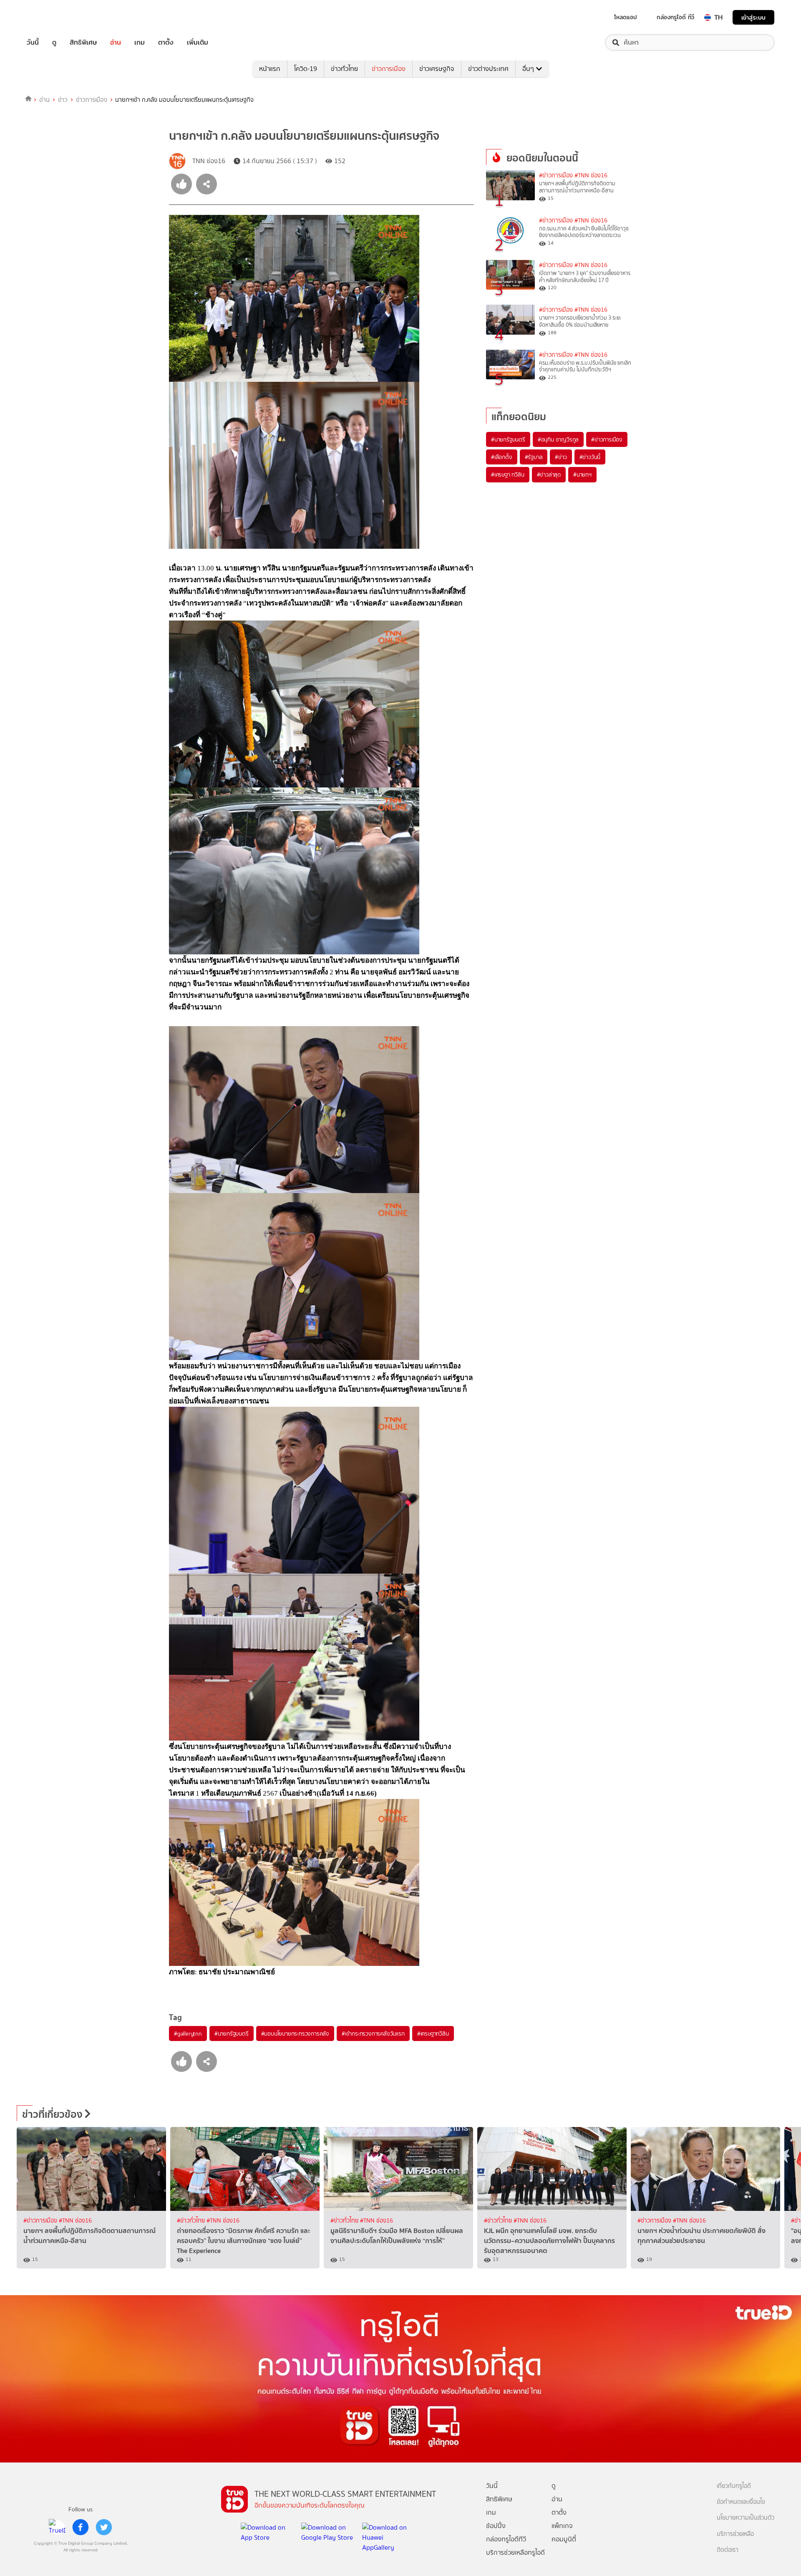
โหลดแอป (626, 17)
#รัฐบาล (534, 457)
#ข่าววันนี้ (590, 457)
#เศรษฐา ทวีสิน (508, 474)
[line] (57, 2527)
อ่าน (116, 43)
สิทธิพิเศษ (83, 43)
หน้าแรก (270, 69)
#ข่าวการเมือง (556, 175)
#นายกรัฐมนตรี (232, 2034)
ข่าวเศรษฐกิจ (437, 69)
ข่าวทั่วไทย (344, 69)
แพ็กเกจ (562, 2526)
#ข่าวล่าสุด (549, 474)
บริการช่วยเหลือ (735, 2534)
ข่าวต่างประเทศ (488, 69)
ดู (54, 43)
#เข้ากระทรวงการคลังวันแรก (373, 2034)
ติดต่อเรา (728, 2550)
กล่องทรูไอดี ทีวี (675, 17)
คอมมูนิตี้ (564, 2539)
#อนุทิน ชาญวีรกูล (558, 439)
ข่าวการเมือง (389, 69)
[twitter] (104, 2527)
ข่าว (63, 100)
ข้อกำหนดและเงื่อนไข (741, 2502)
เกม (140, 43)
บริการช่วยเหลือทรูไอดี (515, 2552)
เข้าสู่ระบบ (753, 17)
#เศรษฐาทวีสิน (433, 2034)
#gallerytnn (188, 2034)
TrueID (52, 17)
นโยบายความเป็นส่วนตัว (746, 2518)
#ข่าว (561, 457)
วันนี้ (33, 43)
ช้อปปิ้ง (496, 2526)
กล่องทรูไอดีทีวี (506, 2539)
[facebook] (81, 2527)
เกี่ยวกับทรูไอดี (734, 2486)
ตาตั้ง (166, 43)
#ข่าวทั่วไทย (192, 2221)
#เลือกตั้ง (502, 457)
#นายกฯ (582, 474)
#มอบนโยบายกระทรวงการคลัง (295, 2034)
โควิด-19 (306, 69)
